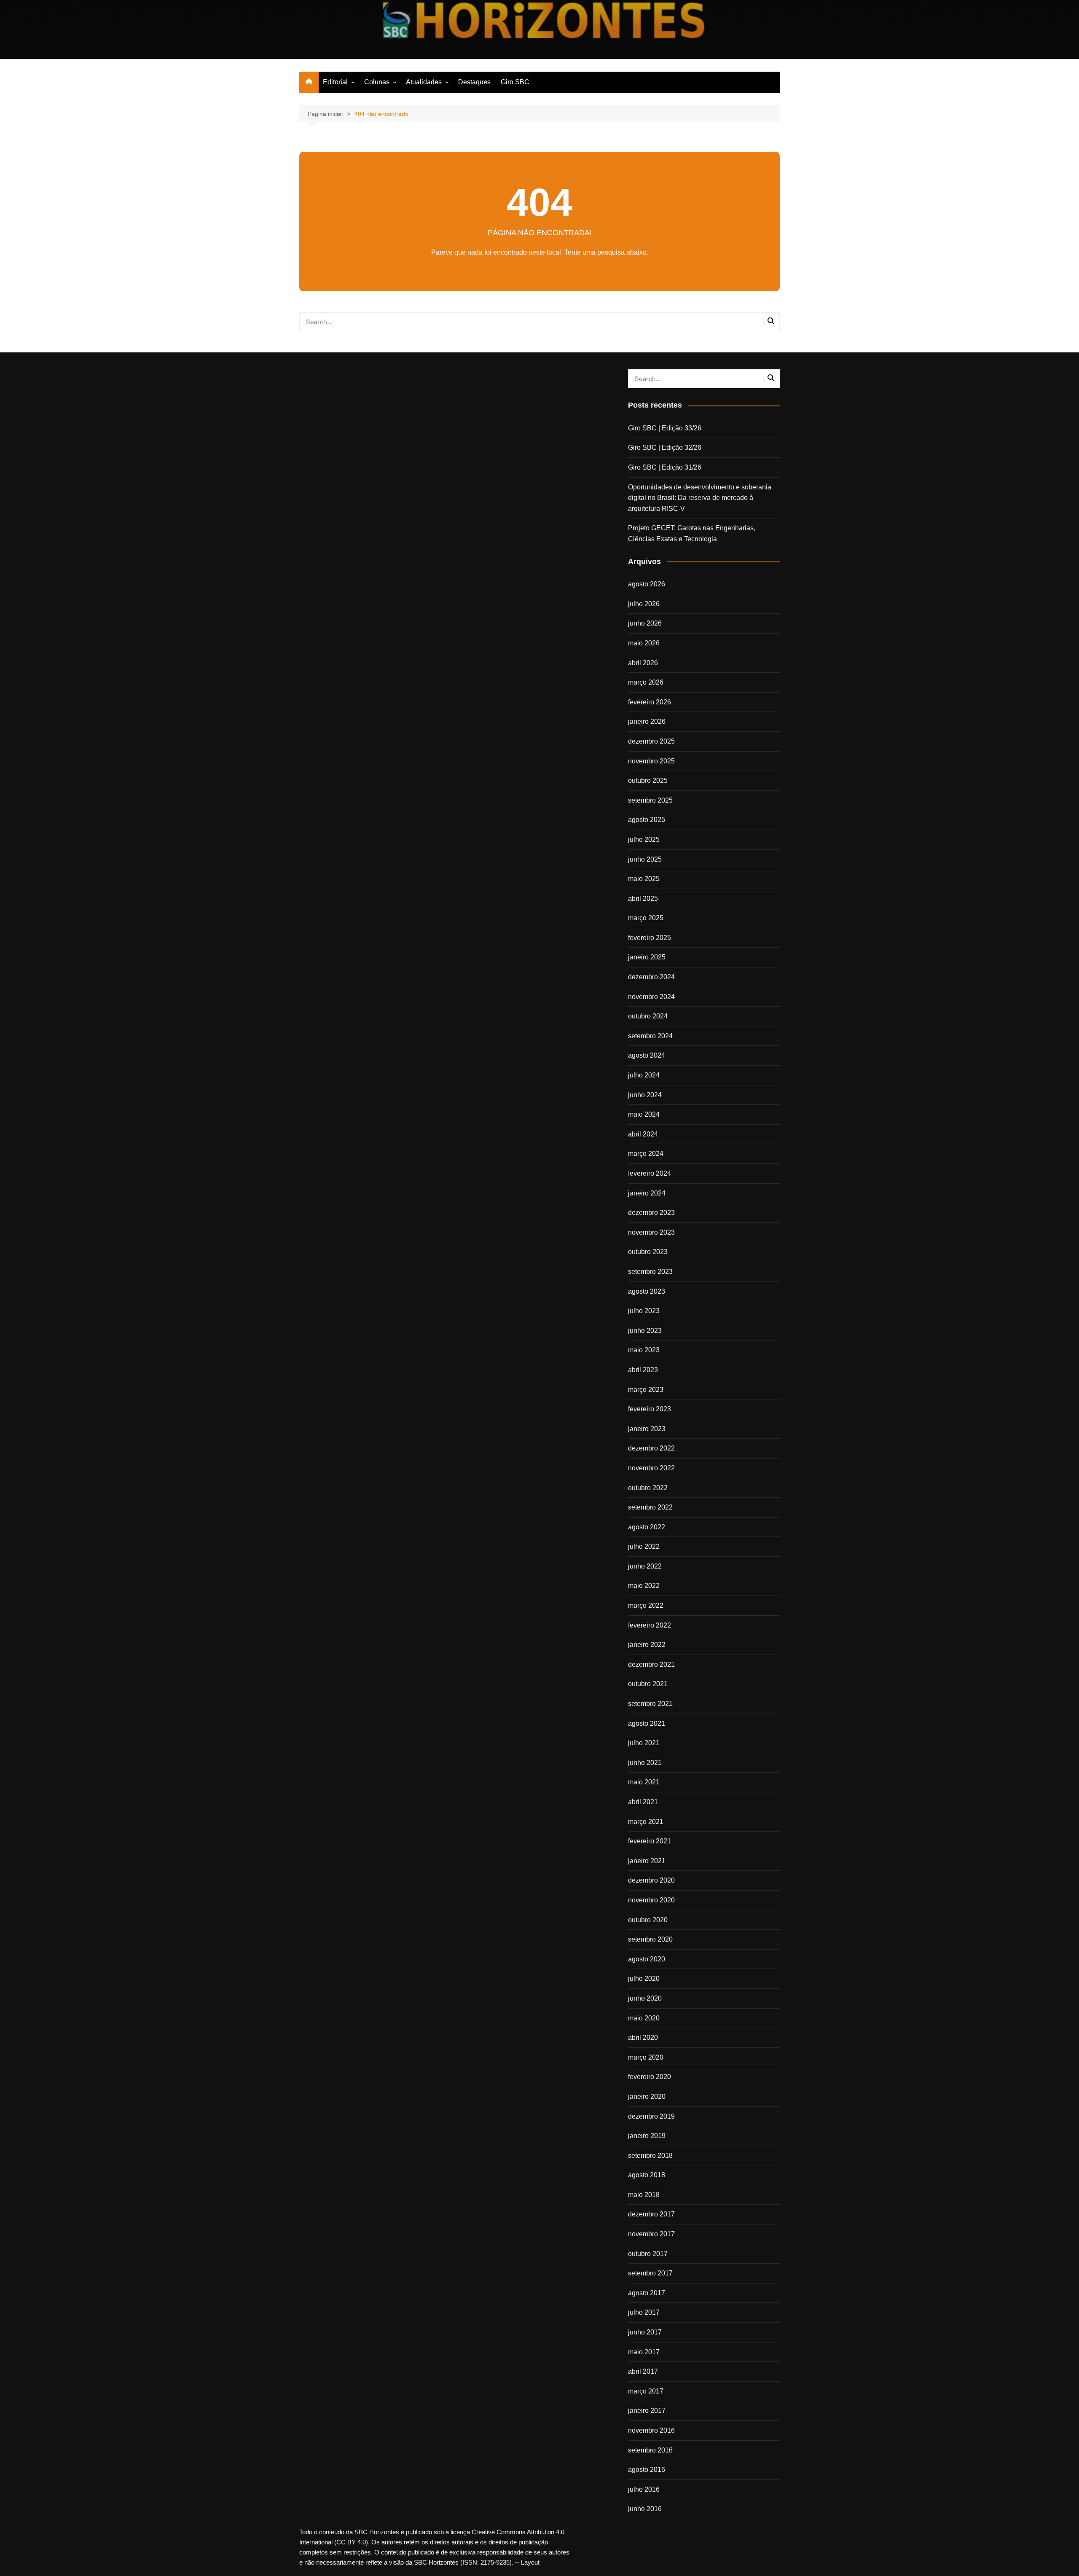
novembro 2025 (651, 761)
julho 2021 (644, 1743)
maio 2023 (644, 1350)
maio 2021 (644, 1782)
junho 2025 (645, 859)
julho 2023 (644, 1311)
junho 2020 (645, 1998)
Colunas (377, 82)
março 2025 (646, 918)
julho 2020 (644, 1978)
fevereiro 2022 (650, 1625)
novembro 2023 (651, 1232)
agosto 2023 (647, 1291)
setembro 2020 (650, 1939)
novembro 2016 (651, 2430)
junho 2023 (645, 1331)
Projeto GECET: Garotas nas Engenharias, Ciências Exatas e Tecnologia (692, 533)
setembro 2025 (650, 800)
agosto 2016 (647, 2470)
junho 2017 (645, 2332)
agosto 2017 (647, 2293)
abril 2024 (643, 1134)
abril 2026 (643, 663)
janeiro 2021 (647, 1861)
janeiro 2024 (647, 1193)
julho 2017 (644, 2312)
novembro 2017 (651, 2234)
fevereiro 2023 (650, 1409)
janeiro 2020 (647, 2097)
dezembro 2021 (651, 1664)
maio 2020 (644, 2018)
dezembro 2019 (651, 2116)
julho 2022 (644, 1546)
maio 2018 (644, 2195)
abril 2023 (643, 1370)
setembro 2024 (650, 1036)
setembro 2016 (650, 2450)
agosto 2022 (647, 1527)
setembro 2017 (650, 2273)
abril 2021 (643, 1802)
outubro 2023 (648, 1252)
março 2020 (646, 2057)
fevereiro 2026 (650, 702)
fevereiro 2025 (650, 938)
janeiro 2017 (647, 2411)
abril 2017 (643, 2371)
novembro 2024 (651, 997)
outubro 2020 (648, 1920)
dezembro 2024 (651, 977)
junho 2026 (645, 623)
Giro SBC (515, 82)
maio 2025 (644, 879)
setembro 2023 (650, 1272)
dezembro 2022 (651, 1448)
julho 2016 (644, 2489)
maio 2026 (644, 643)
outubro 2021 (648, 1684)
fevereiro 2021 (650, 1841)
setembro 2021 (650, 1704)
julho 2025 (644, 839)
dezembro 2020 (651, 1880)
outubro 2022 (648, 1488)
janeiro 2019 (647, 2136)
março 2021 (646, 1822)
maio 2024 (644, 1114)
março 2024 (646, 1154)
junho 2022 (645, 1566)
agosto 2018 (647, 2175)
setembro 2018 (650, 2156)
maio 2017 (644, 2352)
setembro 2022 (650, 1507)
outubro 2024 (648, 1016)
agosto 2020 (647, 1959)
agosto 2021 (647, 1723)
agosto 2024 (647, 1055)
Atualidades (424, 82)
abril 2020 (643, 2037)
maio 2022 (644, 1586)
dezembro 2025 (651, 741)
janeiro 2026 (647, 721)
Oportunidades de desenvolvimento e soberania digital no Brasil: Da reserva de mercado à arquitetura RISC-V (700, 498)
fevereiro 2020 (650, 2077)
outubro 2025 (648, 780)
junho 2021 (645, 1763)
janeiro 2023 (647, 1429)
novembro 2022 (651, 1468)
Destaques (474, 82)
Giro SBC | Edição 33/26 (665, 428)
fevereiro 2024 (650, 1173)
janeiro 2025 (647, 957)
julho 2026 (644, 604)
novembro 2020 (651, 1900)
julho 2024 (644, 1075)
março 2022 (646, 1605)
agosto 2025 (647, 820)
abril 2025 (643, 899)
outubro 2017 (648, 2254)
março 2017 (646, 2391)
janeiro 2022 (647, 1645)
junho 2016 (645, 2509)
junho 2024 (645, 1095)
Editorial (335, 82)
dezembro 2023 (651, 1213)
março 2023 (646, 1390)
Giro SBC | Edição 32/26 (665, 447)
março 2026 (646, 682)
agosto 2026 (647, 584)
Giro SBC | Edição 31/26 (665, 467)
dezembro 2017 (651, 2214)
